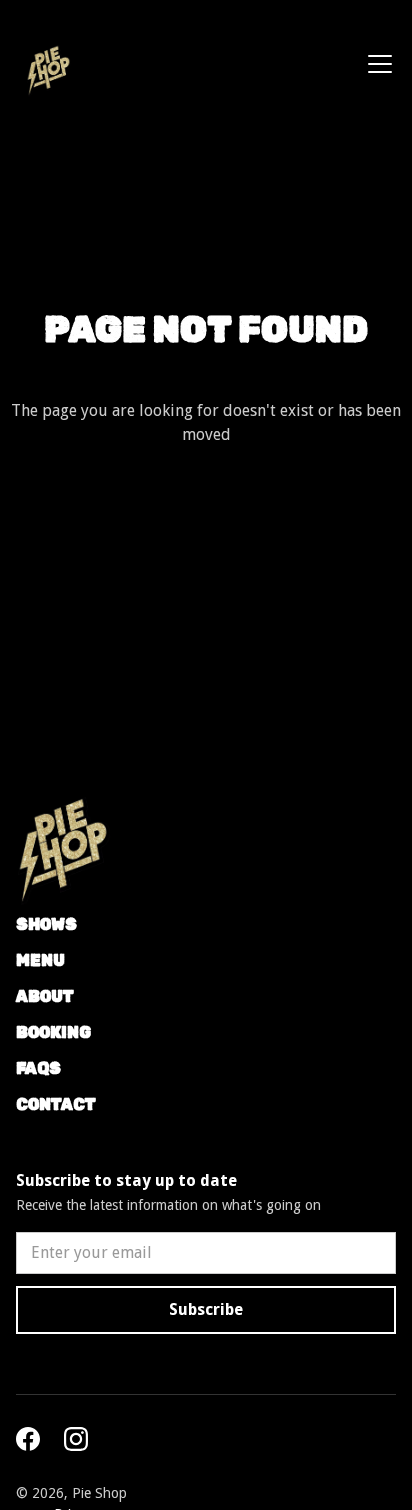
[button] (376, 64)
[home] (44, 64)
